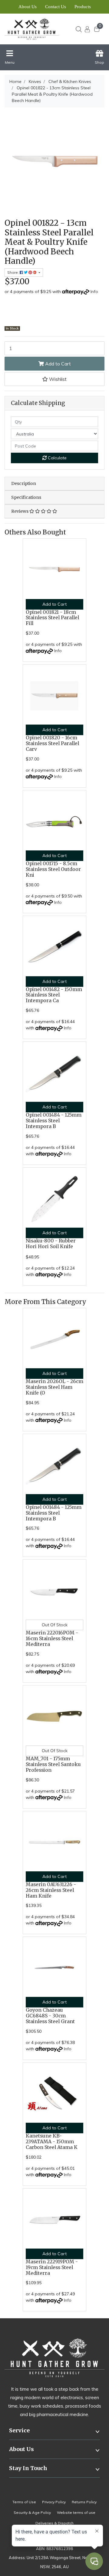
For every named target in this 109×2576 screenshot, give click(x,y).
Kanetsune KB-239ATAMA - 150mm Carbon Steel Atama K (52, 2142)
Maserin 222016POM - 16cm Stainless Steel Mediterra (52, 1639)
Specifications (26, 497)
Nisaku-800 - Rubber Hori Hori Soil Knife (51, 1244)
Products (83, 7)
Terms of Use (24, 2502)
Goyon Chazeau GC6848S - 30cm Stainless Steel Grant (50, 2016)
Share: (13, 272)
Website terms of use (76, 2512)
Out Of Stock (55, 1625)
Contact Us (56, 7)
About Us (28, 7)
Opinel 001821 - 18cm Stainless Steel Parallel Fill (52, 618)
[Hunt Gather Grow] (33, 29)
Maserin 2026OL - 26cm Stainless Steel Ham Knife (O (54, 1387)
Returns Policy (84, 2502)
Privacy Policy (54, 2502)
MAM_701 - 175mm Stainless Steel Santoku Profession (53, 1764)
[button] (54, 379)
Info (94, 292)
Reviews (20, 511)
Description (24, 483)
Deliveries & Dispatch (54, 2523)
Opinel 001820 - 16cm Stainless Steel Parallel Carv (52, 743)
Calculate (57, 458)
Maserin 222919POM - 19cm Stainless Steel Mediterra (52, 2267)
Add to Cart (57, 364)
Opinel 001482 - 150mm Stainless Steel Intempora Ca (54, 995)
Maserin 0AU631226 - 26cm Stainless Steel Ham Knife (51, 1890)
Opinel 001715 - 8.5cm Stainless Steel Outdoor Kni (53, 869)
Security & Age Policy (32, 2512)
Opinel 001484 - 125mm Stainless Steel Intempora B (54, 1121)
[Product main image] (54, 162)
